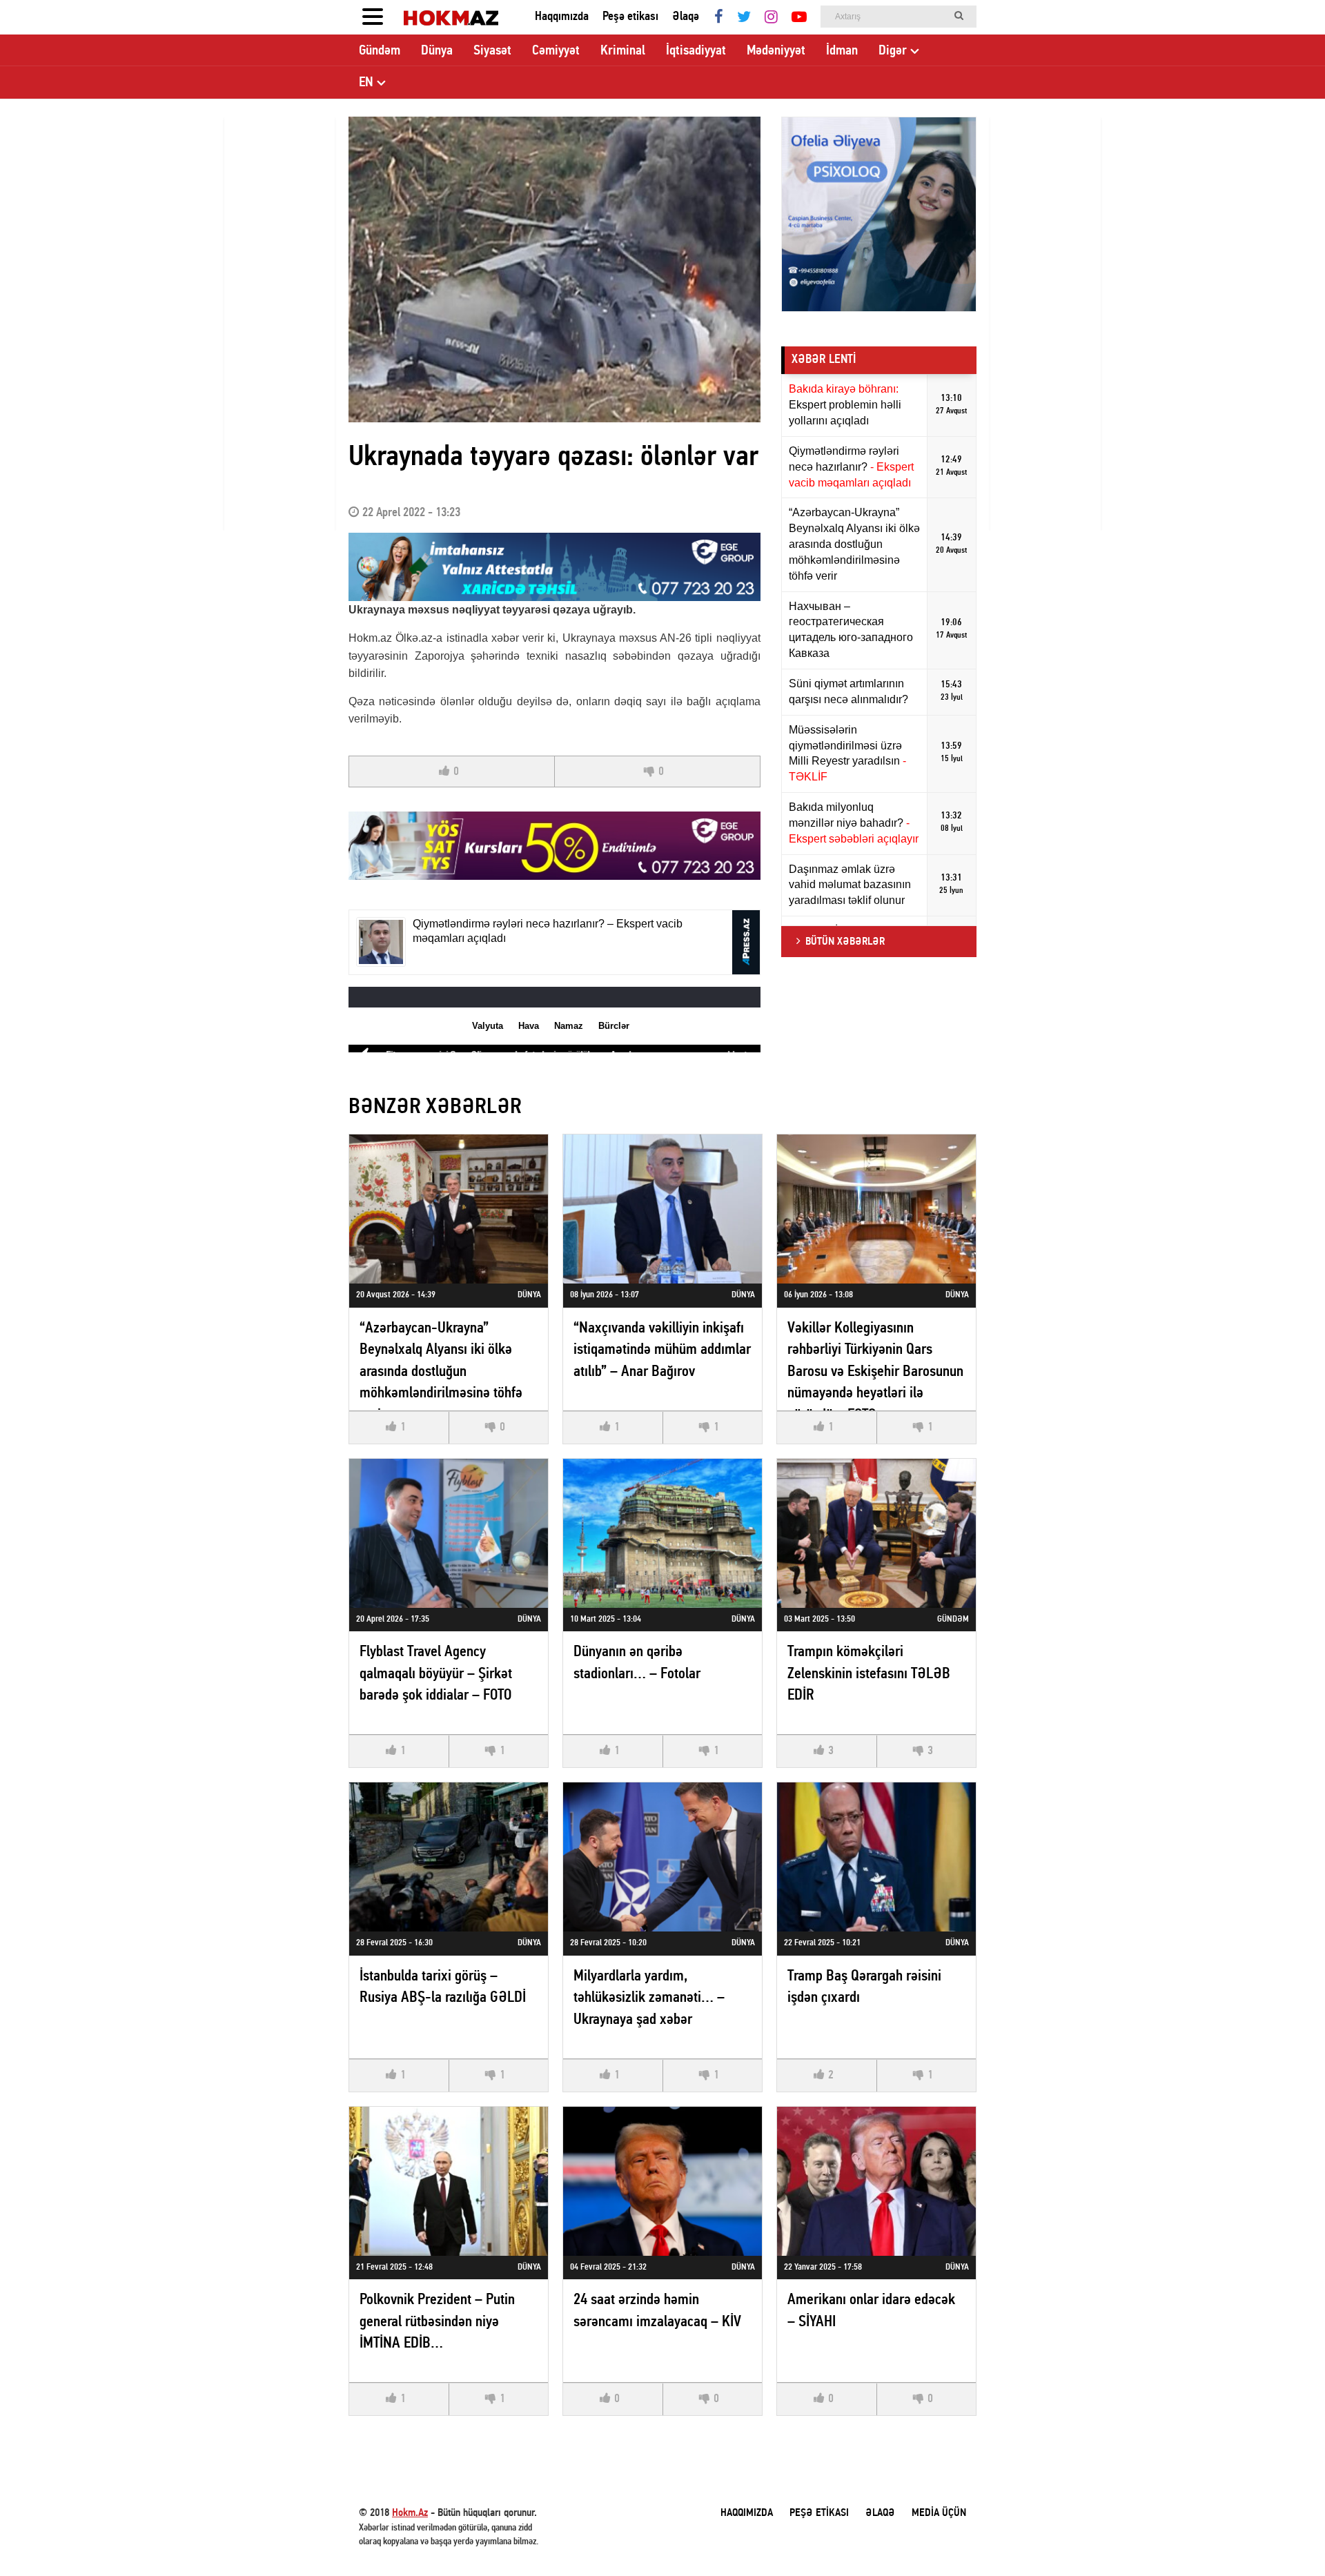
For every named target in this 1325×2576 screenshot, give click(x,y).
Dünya (437, 51)
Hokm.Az (410, 2513)
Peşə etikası (630, 17)
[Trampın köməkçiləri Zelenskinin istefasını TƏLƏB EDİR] (876, 1533)
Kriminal (623, 51)
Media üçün (939, 2513)
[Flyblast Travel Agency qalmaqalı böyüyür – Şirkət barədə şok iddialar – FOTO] (449, 1533)
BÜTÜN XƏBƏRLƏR (845, 942)
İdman (842, 51)
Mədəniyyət (776, 51)
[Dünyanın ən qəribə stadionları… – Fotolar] (662, 1533)
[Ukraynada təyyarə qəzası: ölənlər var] (554, 269)
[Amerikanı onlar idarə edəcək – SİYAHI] (876, 2181)
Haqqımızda (562, 17)
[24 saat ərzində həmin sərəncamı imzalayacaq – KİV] (662, 2181)
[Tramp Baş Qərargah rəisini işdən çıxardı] (876, 1857)
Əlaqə (686, 17)
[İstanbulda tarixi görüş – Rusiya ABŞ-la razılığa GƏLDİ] (449, 1857)
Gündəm (380, 51)
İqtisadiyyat (696, 51)
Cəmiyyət (556, 51)
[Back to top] (1286, 2537)
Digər (893, 51)
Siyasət (492, 51)
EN (366, 83)
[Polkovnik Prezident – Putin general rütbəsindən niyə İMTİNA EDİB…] (449, 2181)
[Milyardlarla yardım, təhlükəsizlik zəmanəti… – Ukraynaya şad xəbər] (662, 1857)
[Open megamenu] (373, 17)
